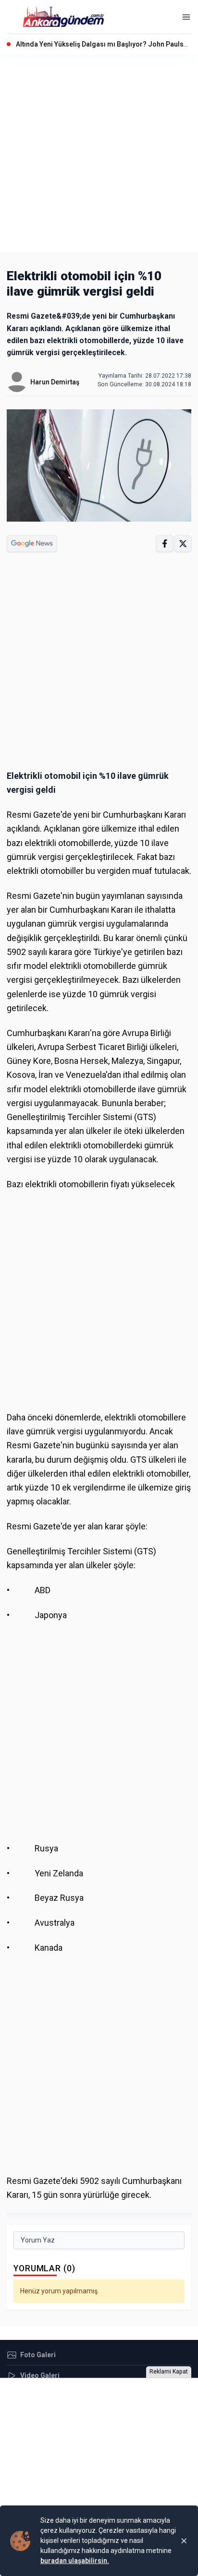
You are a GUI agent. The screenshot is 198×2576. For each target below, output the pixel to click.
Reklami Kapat (169, 2372)
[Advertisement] (99, 153)
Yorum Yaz (38, 2240)
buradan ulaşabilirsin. (75, 2561)
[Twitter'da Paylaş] (183, 543)
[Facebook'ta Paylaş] (165, 543)
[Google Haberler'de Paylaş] (32, 543)
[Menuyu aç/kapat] (186, 17)
